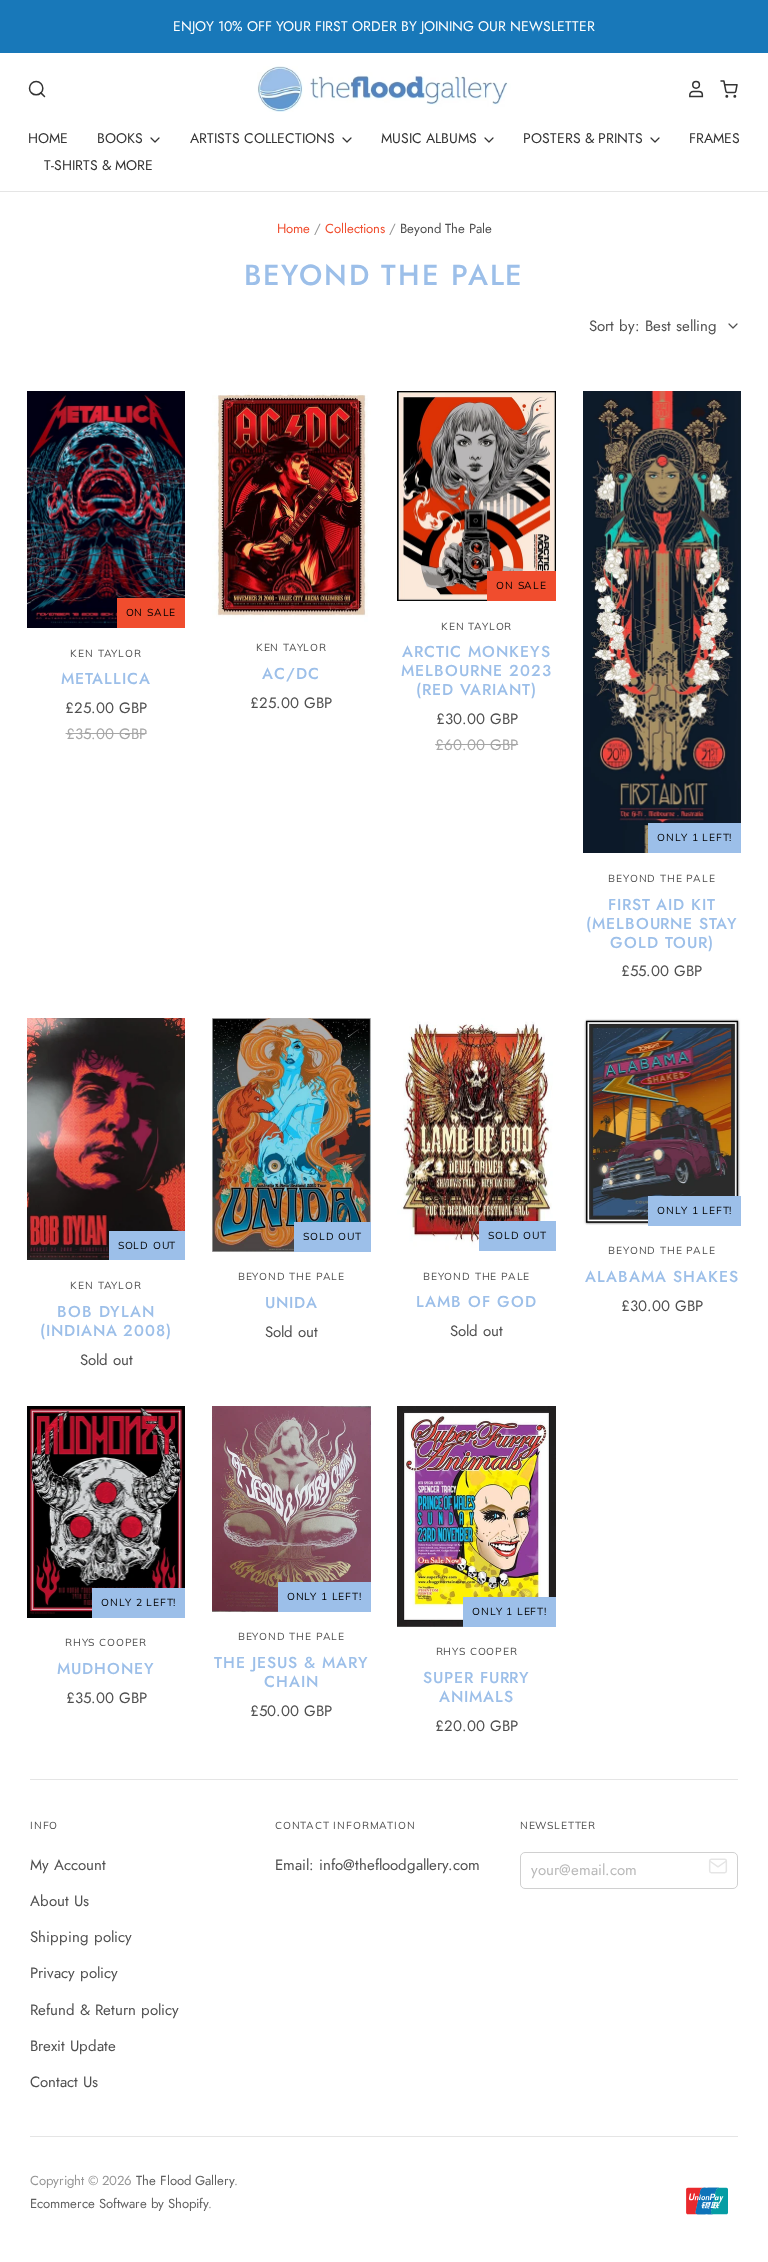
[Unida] (291, 1134)
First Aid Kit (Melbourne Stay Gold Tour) (662, 923)
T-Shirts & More (98, 165)
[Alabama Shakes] (662, 1121)
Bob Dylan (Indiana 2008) (106, 1321)
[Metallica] (106, 509)
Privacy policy (74, 1973)
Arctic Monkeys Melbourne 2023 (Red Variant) (476, 670)
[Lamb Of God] (476, 1134)
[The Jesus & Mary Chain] (291, 1508)
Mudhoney (106, 1668)
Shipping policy (81, 1937)
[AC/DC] (291, 507)
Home (48, 138)
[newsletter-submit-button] (718, 1869)
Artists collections (264, 138)
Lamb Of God (476, 1301)
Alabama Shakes (661, 1276)
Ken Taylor (105, 653)
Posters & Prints (585, 138)
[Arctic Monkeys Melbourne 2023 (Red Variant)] (476, 496)
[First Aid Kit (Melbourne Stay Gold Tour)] (662, 622)
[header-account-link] (691, 89)
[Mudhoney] (106, 1511)
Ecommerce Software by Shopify (119, 2203)
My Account (68, 1865)
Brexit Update (73, 2046)
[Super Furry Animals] (476, 1516)
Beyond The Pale (661, 878)
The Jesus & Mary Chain (291, 1672)
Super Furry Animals (476, 1687)
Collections (355, 228)
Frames (714, 138)
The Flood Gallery (185, 2180)
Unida (291, 1302)
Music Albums (431, 138)
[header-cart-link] (723, 89)
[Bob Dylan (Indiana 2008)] (106, 1139)
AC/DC (291, 673)
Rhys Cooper (106, 1642)
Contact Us (64, 2082)
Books (122, 138)
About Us (59, 1901)
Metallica (106, 678)
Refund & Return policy (104, 2010)
